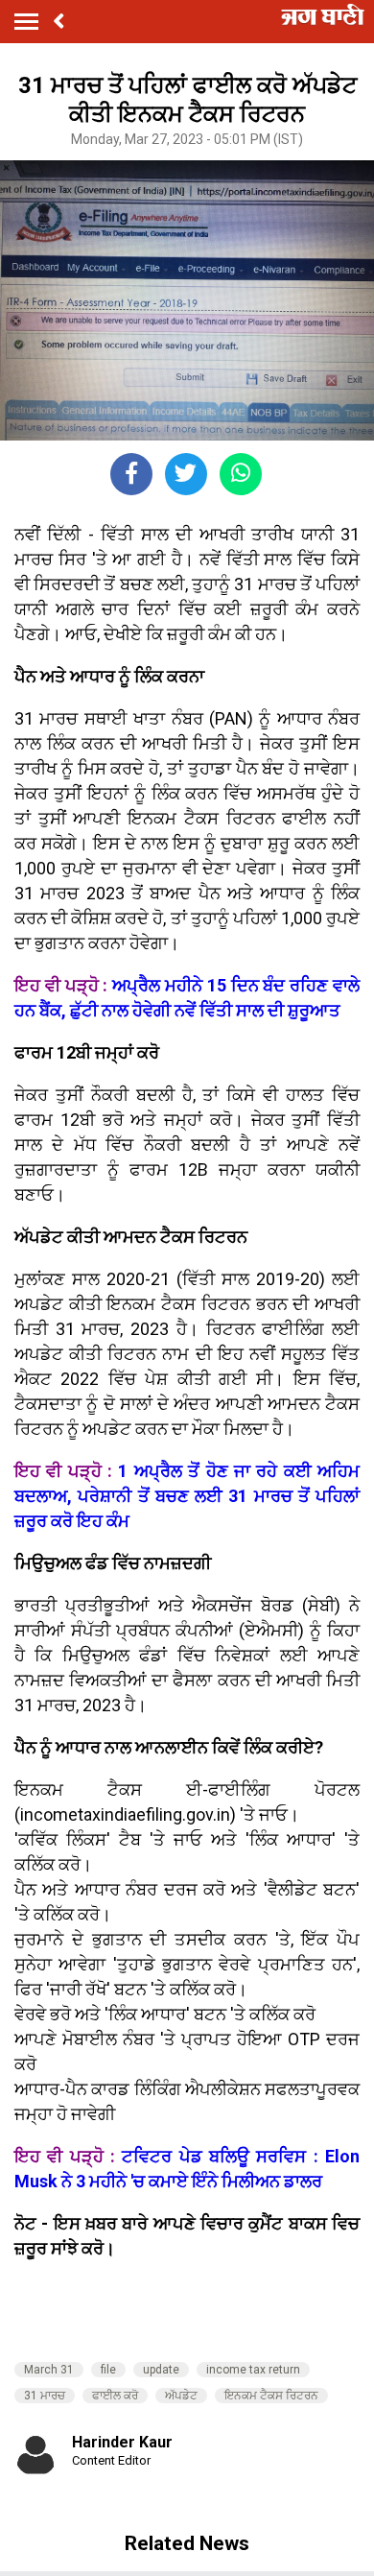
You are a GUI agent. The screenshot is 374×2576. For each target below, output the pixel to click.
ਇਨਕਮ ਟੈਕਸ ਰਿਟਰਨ (271, 2396)
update (161, 2370)
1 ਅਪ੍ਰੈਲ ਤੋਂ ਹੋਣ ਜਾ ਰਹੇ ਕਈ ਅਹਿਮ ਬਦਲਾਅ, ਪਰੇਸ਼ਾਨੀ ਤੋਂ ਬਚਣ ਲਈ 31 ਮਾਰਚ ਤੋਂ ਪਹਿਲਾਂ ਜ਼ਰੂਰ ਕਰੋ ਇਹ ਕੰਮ (187, 1496)
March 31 (49, 2370)
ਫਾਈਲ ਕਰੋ (115, 2396)
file (108, 2370)
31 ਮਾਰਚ (45, 2396)
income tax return (253, 2370)
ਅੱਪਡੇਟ (181, 2396)
